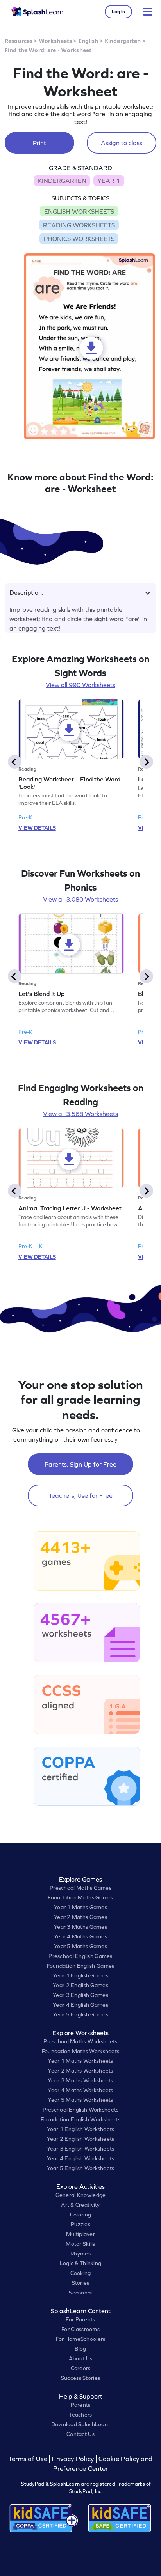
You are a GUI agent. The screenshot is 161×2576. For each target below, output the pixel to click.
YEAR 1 (109, 181)
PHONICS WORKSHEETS (79, 239)
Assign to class (122, 143)
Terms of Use (29, 2459)
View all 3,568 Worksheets (80, 1114)
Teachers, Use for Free (81, 1495)
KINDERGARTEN (62, 181)
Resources (19, 41)
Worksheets (55, 41)
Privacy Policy (73, 2459)
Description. (26, 592)
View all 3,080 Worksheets (80, 899)
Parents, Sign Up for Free (80, 1464)
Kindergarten (123, 41)
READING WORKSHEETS (79, 225)
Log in (118, 12)
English (89, 41)
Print (39, 143)
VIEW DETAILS (37, 828)
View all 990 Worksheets (80, 685)
